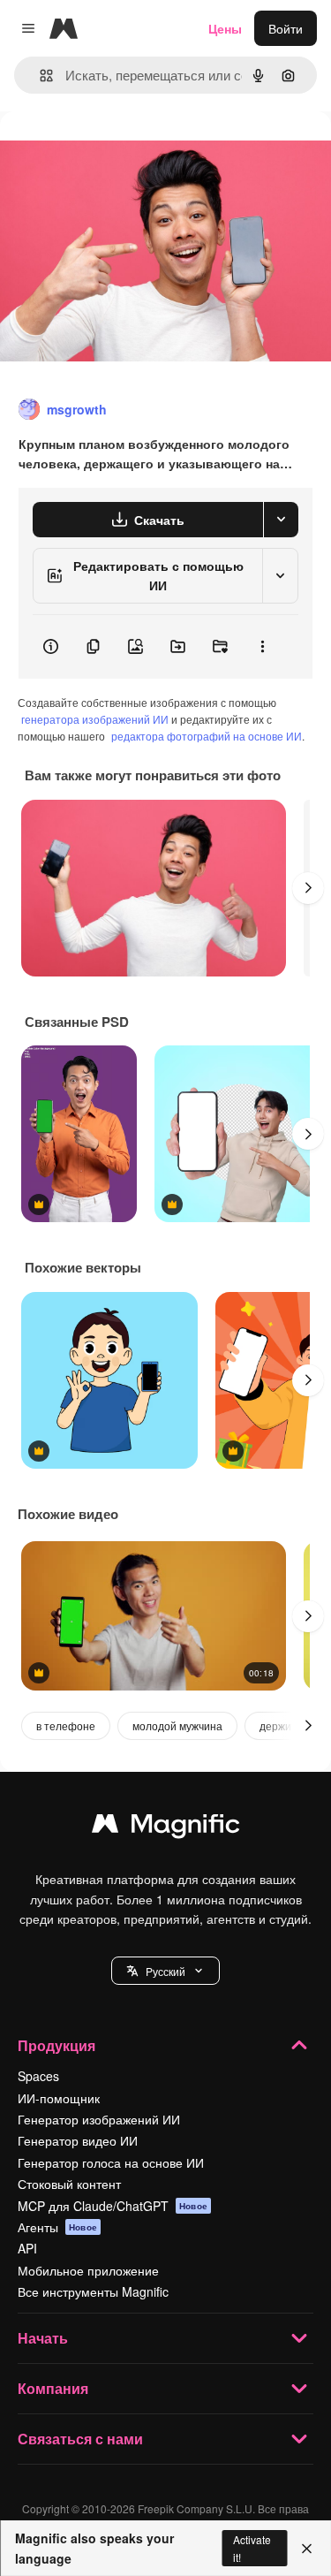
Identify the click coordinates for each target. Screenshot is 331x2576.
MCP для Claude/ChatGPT (113, 2206)
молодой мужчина (177, 1725)
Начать (43, 2338)
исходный (118, 152)
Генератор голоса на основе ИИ (111, 2162)
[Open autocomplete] (39, 76)
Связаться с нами (80, 2439)
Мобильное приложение (88, 2270)
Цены (225, 28)
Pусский (165, 1971)
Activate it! (252, 2548)
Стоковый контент (69, 2184)
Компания (53, 2388)
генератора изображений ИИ (95, 719)
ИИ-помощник (59, 2098)
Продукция (56, 2045)
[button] (165, 1971)
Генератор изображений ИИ (99, 2119)
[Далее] (308, 888)
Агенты (57, 2227)
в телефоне (66, 1725)
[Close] (307, 2549)
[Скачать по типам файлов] (281, 520)
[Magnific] (166, 1828)
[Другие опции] (262, 647)
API (27, 2248)
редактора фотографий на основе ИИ (207, 736)
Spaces (38, 2076)
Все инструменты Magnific (93, 2291)
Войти (286, 28)
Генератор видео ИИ (78, 2140)
